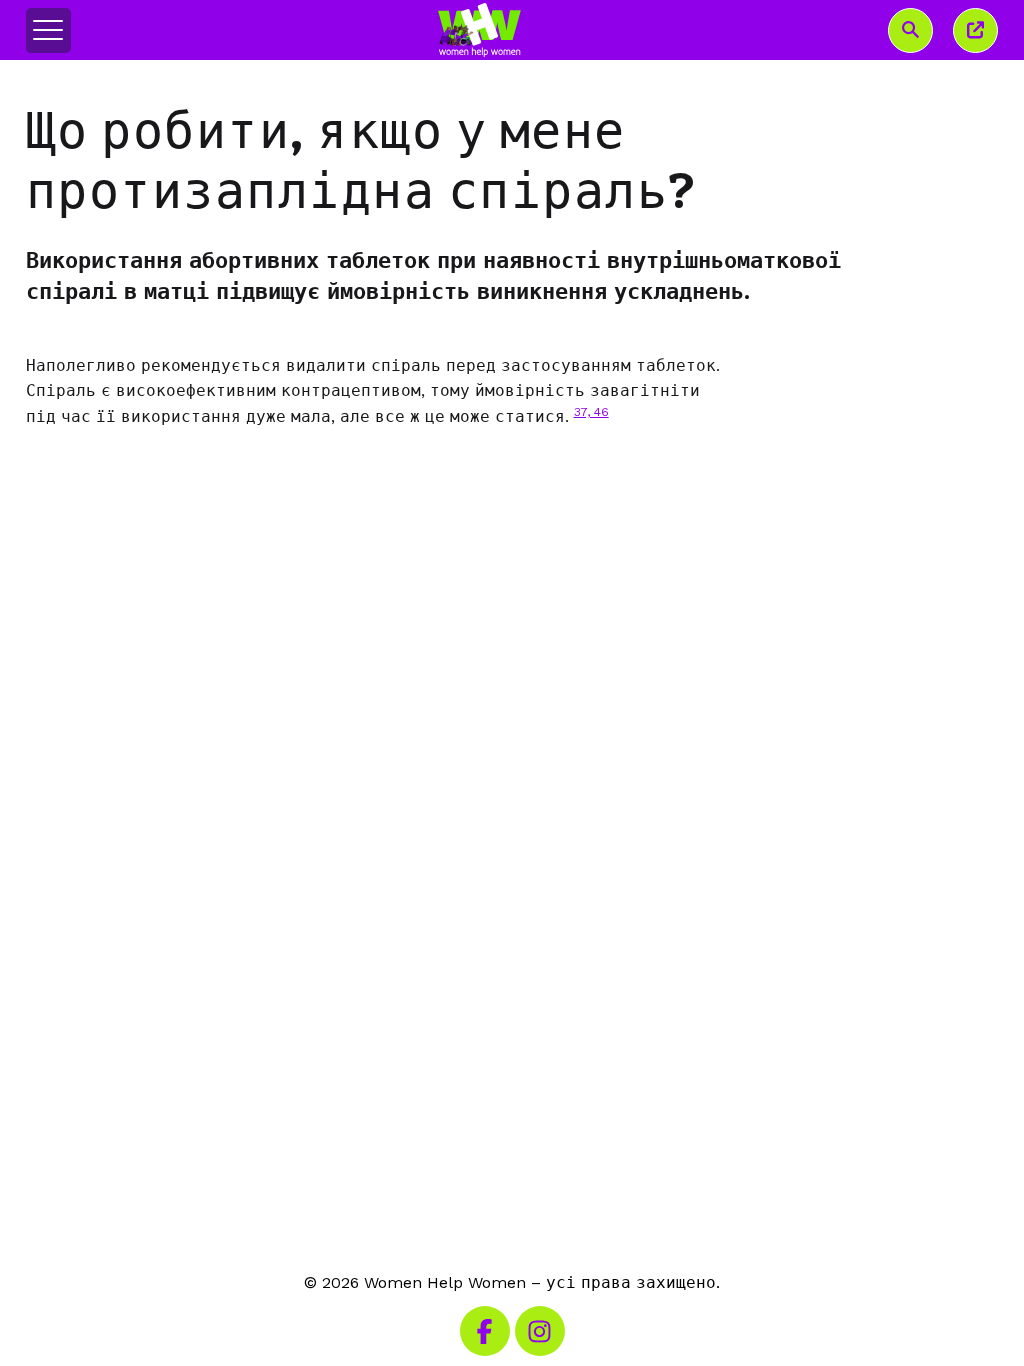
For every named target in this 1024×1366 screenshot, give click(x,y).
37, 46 (591, 412)
